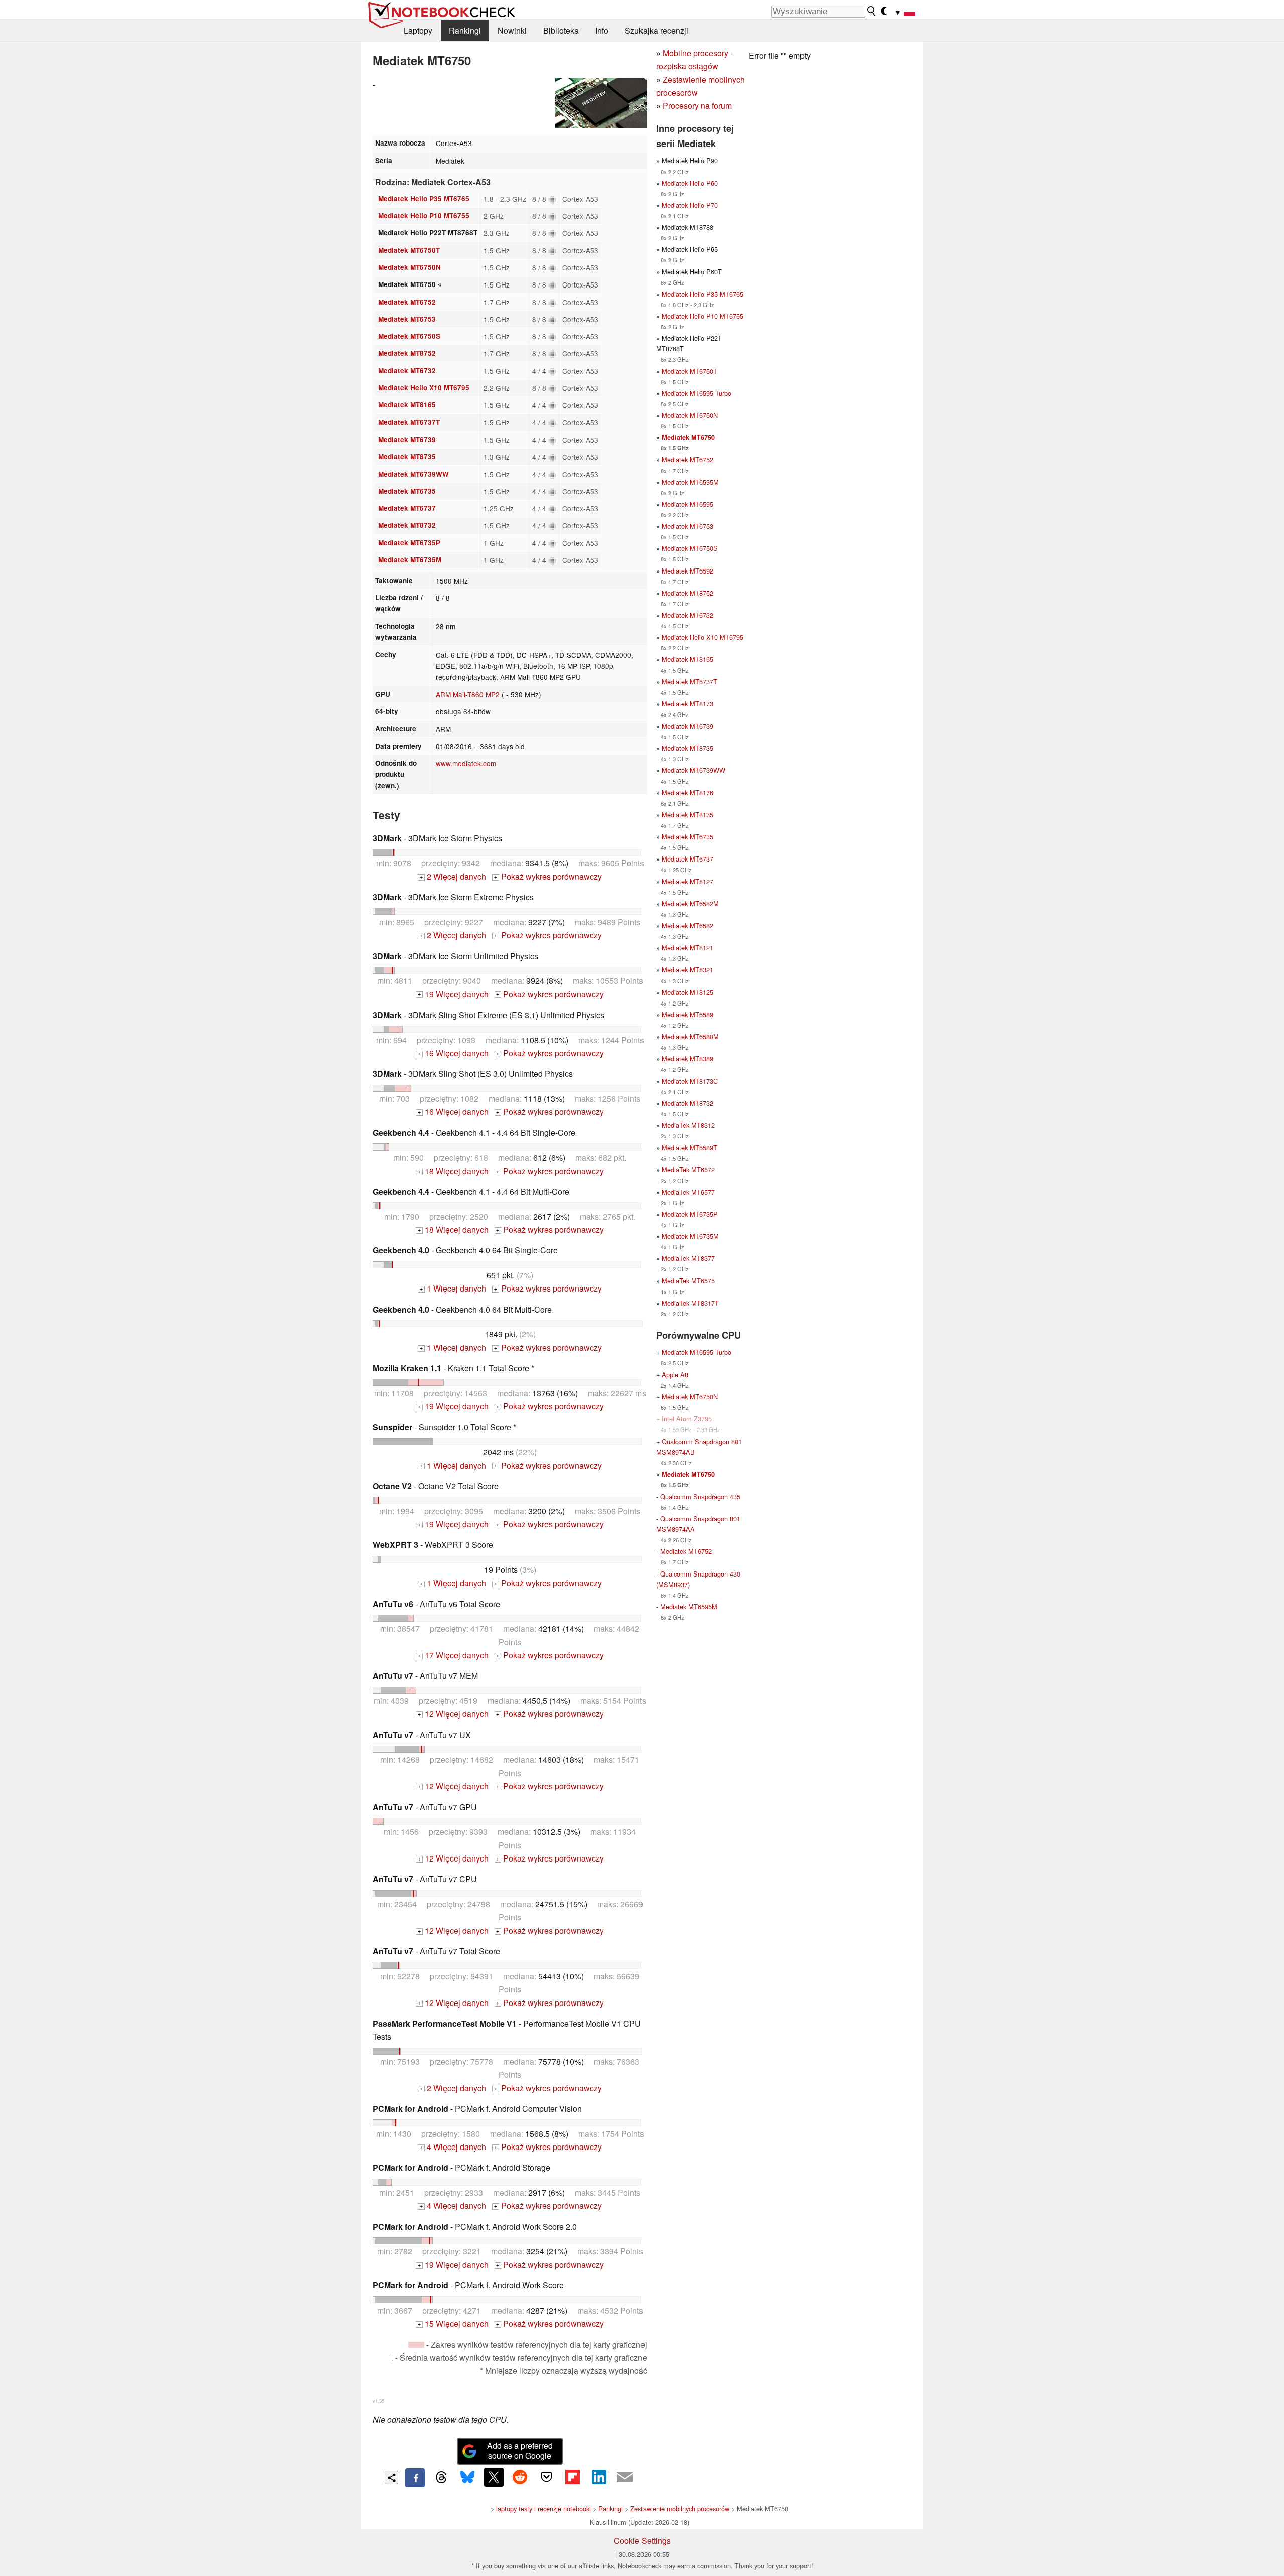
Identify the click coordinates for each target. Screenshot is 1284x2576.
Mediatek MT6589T (689, 1147)
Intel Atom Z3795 (687, 1419)
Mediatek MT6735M (410, 560)
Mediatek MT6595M (690, 482)
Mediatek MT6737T (409, 422)
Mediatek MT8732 (407, 525)
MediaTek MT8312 (688, 1125)
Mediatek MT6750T (409, 250)
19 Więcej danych (453, 994)
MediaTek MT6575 (688, 1281)
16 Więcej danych (453, 1053)
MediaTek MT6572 (688, 1169)
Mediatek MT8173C (690, 1081)
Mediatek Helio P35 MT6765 (424, 198)
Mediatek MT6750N (410, 267)
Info (602, 30)
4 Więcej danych (453, 2147)
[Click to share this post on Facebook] (415, 2478)
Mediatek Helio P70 (690, 205)
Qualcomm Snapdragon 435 (700, 1496)
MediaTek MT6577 (688, 1192)
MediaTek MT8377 (688, 1258)
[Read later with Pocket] (546, 2477)
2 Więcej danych (453, 876)
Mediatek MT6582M (690, 903)
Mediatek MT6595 (687, 504)
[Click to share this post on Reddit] (520, 2477)
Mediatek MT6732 (407, 371)
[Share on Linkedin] (599, 2477)
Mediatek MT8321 (687, 970)
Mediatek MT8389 (687, 1058)
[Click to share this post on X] (494, 2477)
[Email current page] (625, 2478)
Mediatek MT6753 (407, 319)
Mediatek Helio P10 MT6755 (424, 216)
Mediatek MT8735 (407, 456)
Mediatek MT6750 (688, 437)
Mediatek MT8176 (687, 793)
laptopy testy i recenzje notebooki (543, 2509)
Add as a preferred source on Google (520, 2451)
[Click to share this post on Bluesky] (467, 2478)
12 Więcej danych (453, 1714)
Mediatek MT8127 (687, 881)
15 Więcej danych (453, 2323)
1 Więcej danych (453, 1288)
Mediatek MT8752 (407, 353)
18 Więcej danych (453, 1171)
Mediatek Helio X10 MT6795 (424, 388)
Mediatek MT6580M (690, 1036)
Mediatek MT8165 (407, 405)
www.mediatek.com (466, 763)
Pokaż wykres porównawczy (548, 876)
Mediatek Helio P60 (690, 183)
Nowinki (512, 30)
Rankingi (465, 30)
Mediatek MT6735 (407, 491)
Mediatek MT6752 (407, 302)
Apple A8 (675, 1375)
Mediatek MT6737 (407, 508)
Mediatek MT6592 (687, 571)
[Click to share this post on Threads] (441, 2478)
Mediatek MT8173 (687, 704)
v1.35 (378, 2401)
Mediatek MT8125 (687, 992)
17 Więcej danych (453, 1655)
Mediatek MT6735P (409, 543)
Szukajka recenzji (657, 30)
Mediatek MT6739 (407, 439)
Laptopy (418, 30)
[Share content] (391, 2477)
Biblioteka (561, 30)
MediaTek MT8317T (690, 1303)
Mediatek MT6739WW (414, 474)
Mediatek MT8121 (687, 948)
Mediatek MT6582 (687, 925)
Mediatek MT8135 (687, 815)
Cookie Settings (642, 2541)
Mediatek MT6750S (409, 336)
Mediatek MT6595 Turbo (696, 393)
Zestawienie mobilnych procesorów (680, 2509)
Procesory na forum (697, 106)
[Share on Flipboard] (572, 2477)
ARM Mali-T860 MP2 (468, 694)
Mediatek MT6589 (687, 1014)
